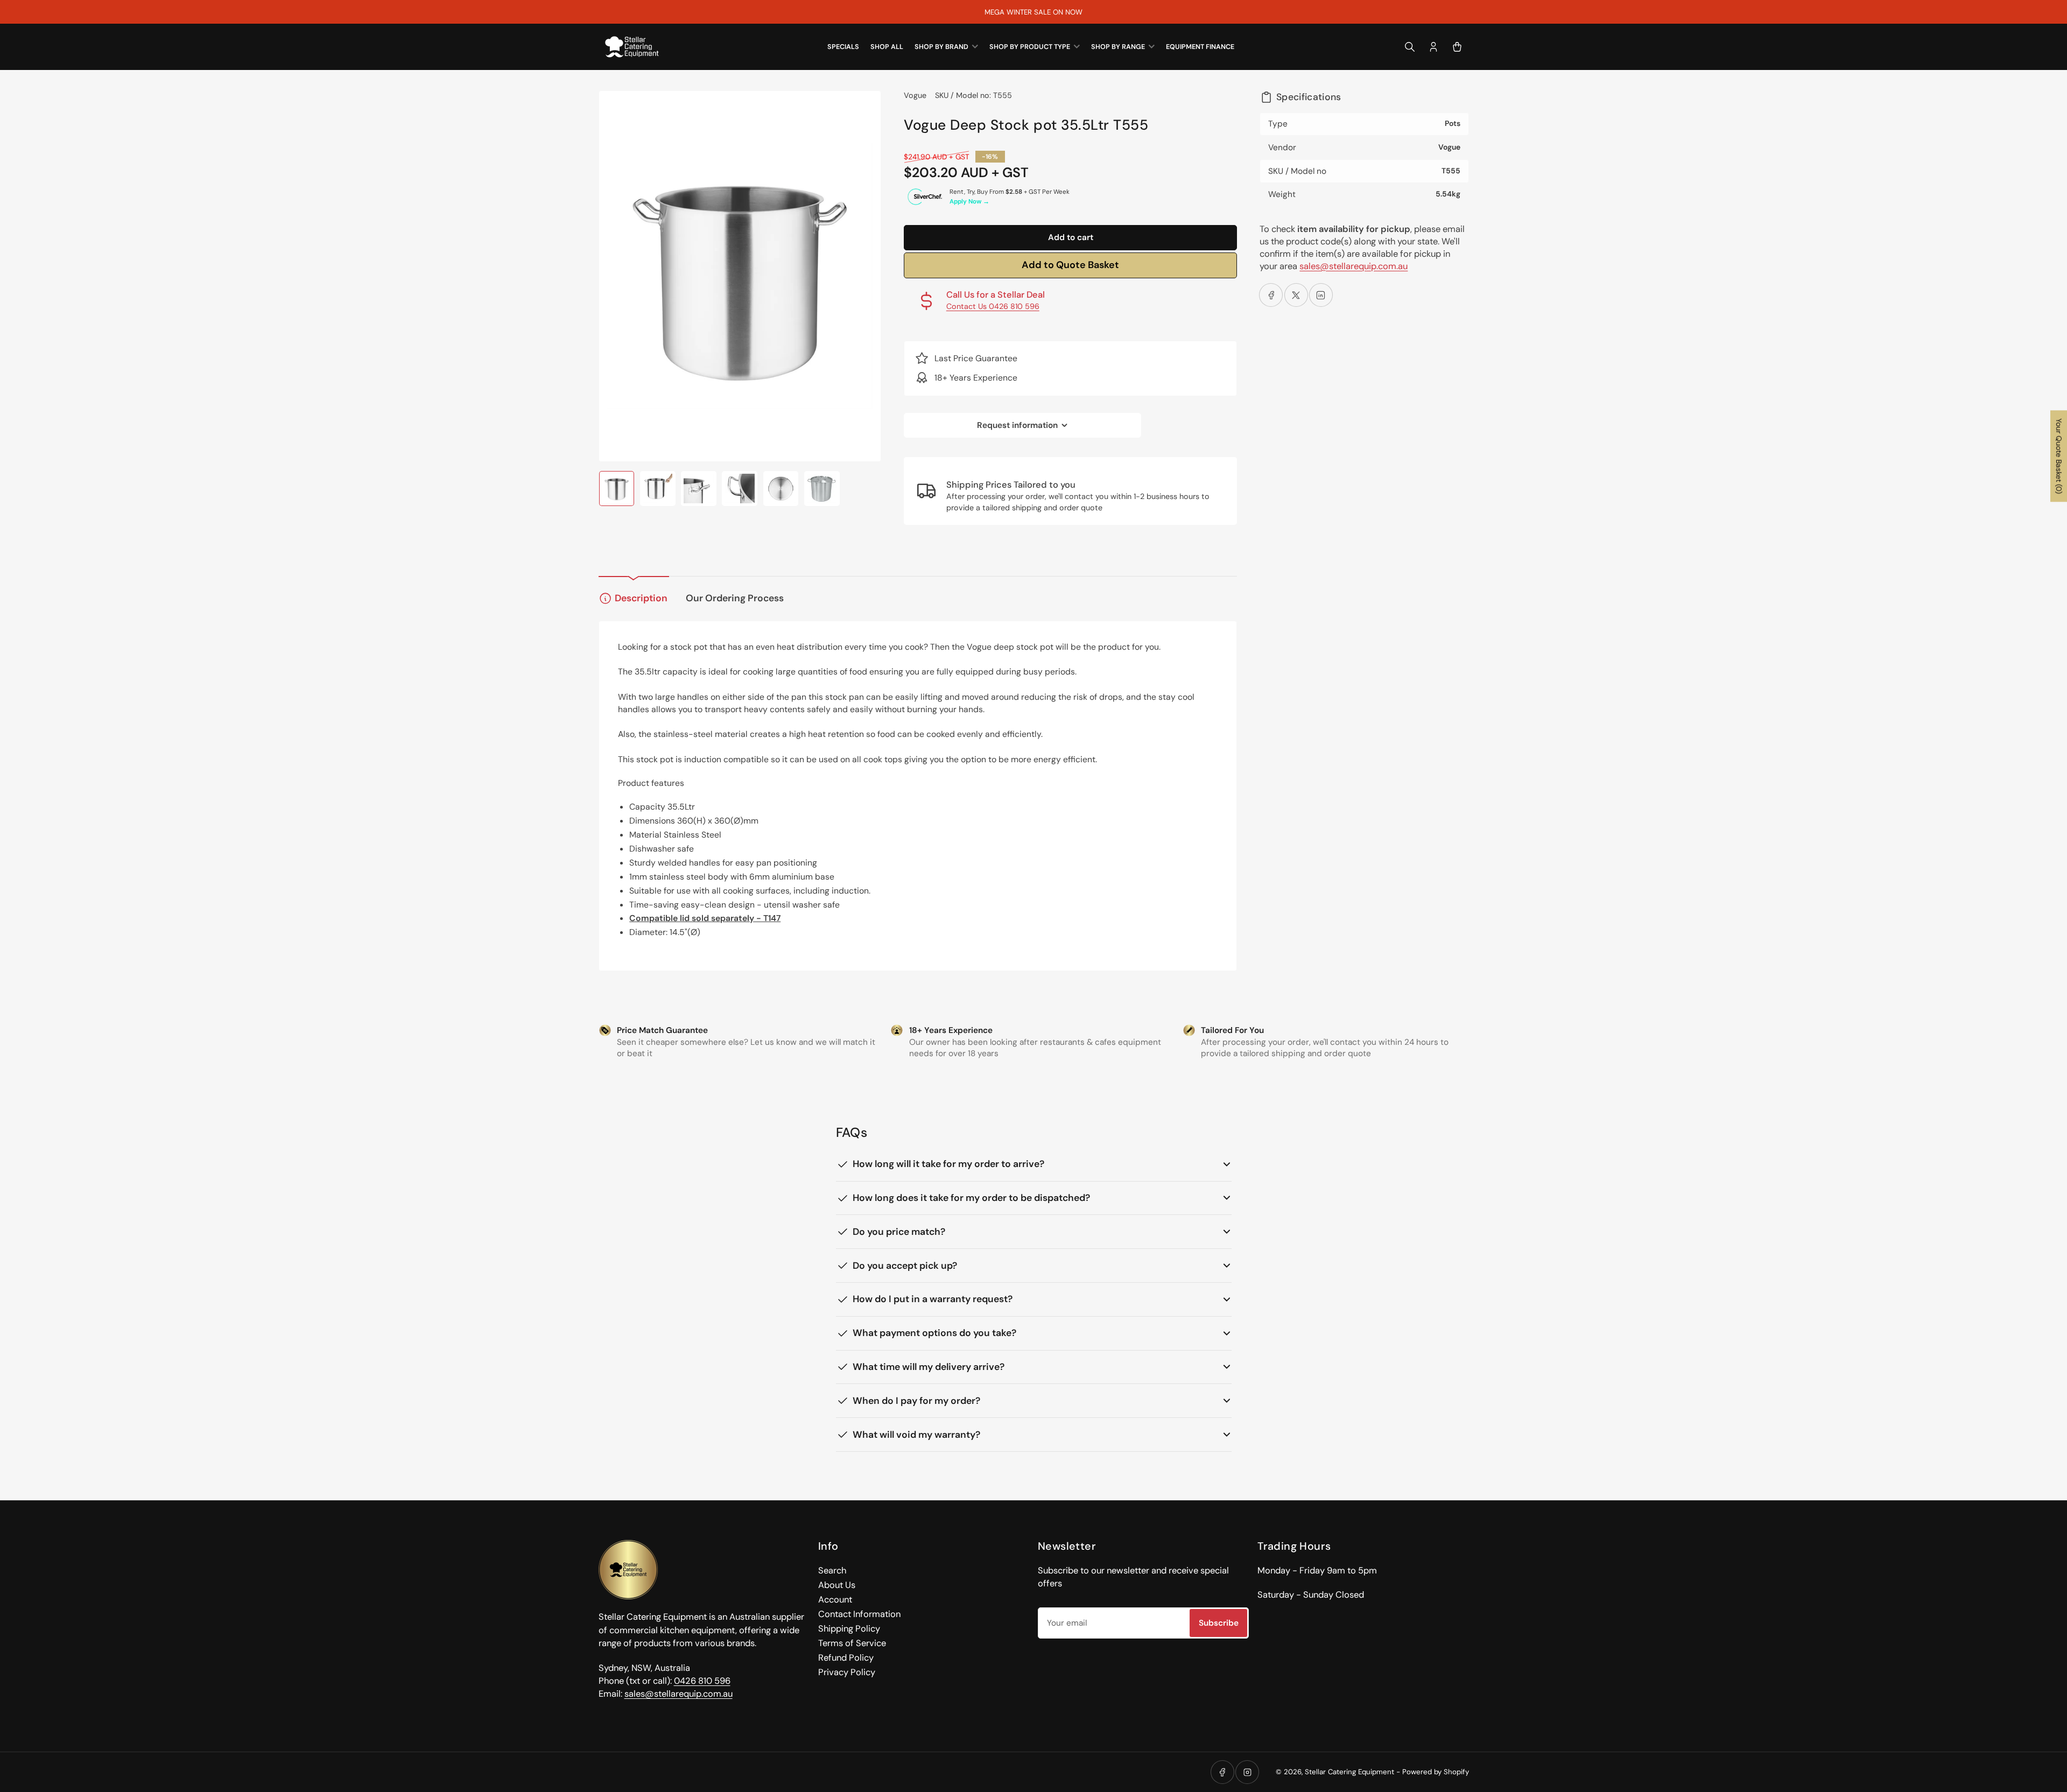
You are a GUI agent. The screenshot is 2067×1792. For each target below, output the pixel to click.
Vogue (915, 95)
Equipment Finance (1200, 47)
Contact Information (859, 1614)
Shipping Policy (849, 1629)
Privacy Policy (847, 1672)
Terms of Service (852, 1643)
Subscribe (1219, 1623)
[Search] (1410, 47)
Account (835, 1600)
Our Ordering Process (735, 598)
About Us (837, 1585)
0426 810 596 (702, 1681)
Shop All (887, 47)
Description (641, 598)
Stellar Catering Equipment (1349, 1772)
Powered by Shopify (1436, 1772)
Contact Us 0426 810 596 (993, 306)
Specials (843, 47)
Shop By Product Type (1030, 47)
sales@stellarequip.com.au (1354, 266)
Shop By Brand (941, 47)
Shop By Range (1118, 47)
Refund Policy (846, 1658)
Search (832, 1570)
